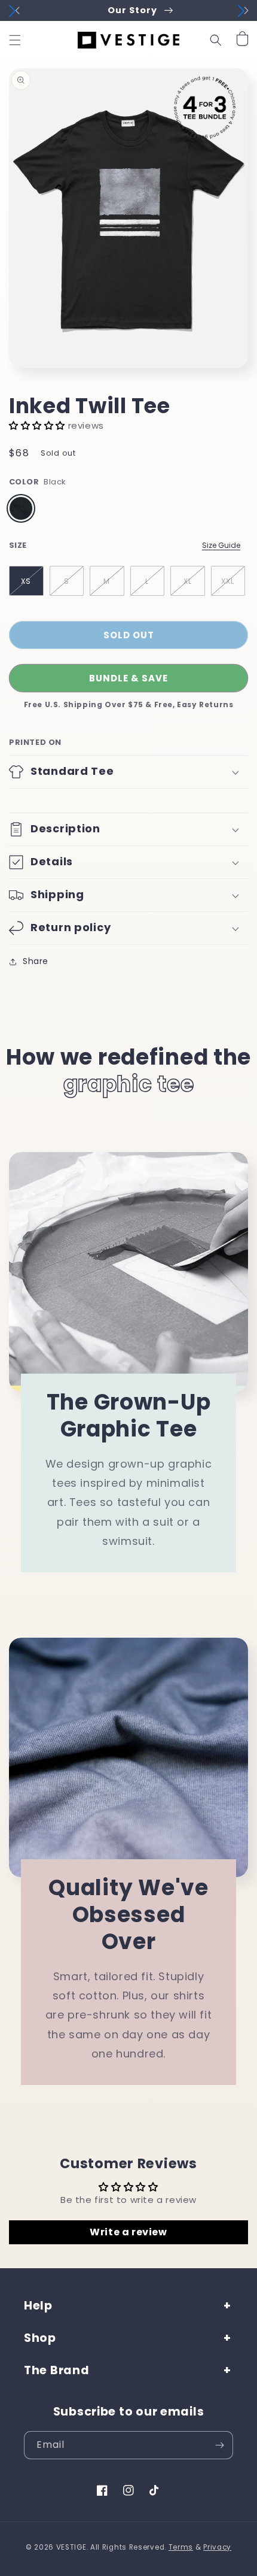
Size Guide (221, 545)
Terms (181, 2547)
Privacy (217, 2547)
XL (188, 581)
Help (38, 2306)
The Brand (56, 2370)
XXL (228, 581)
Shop (40, 2338)
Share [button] (36, 961)
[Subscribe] (219, 2445)
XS (26, 581)
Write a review (128, 2232)
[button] (15, 40)
